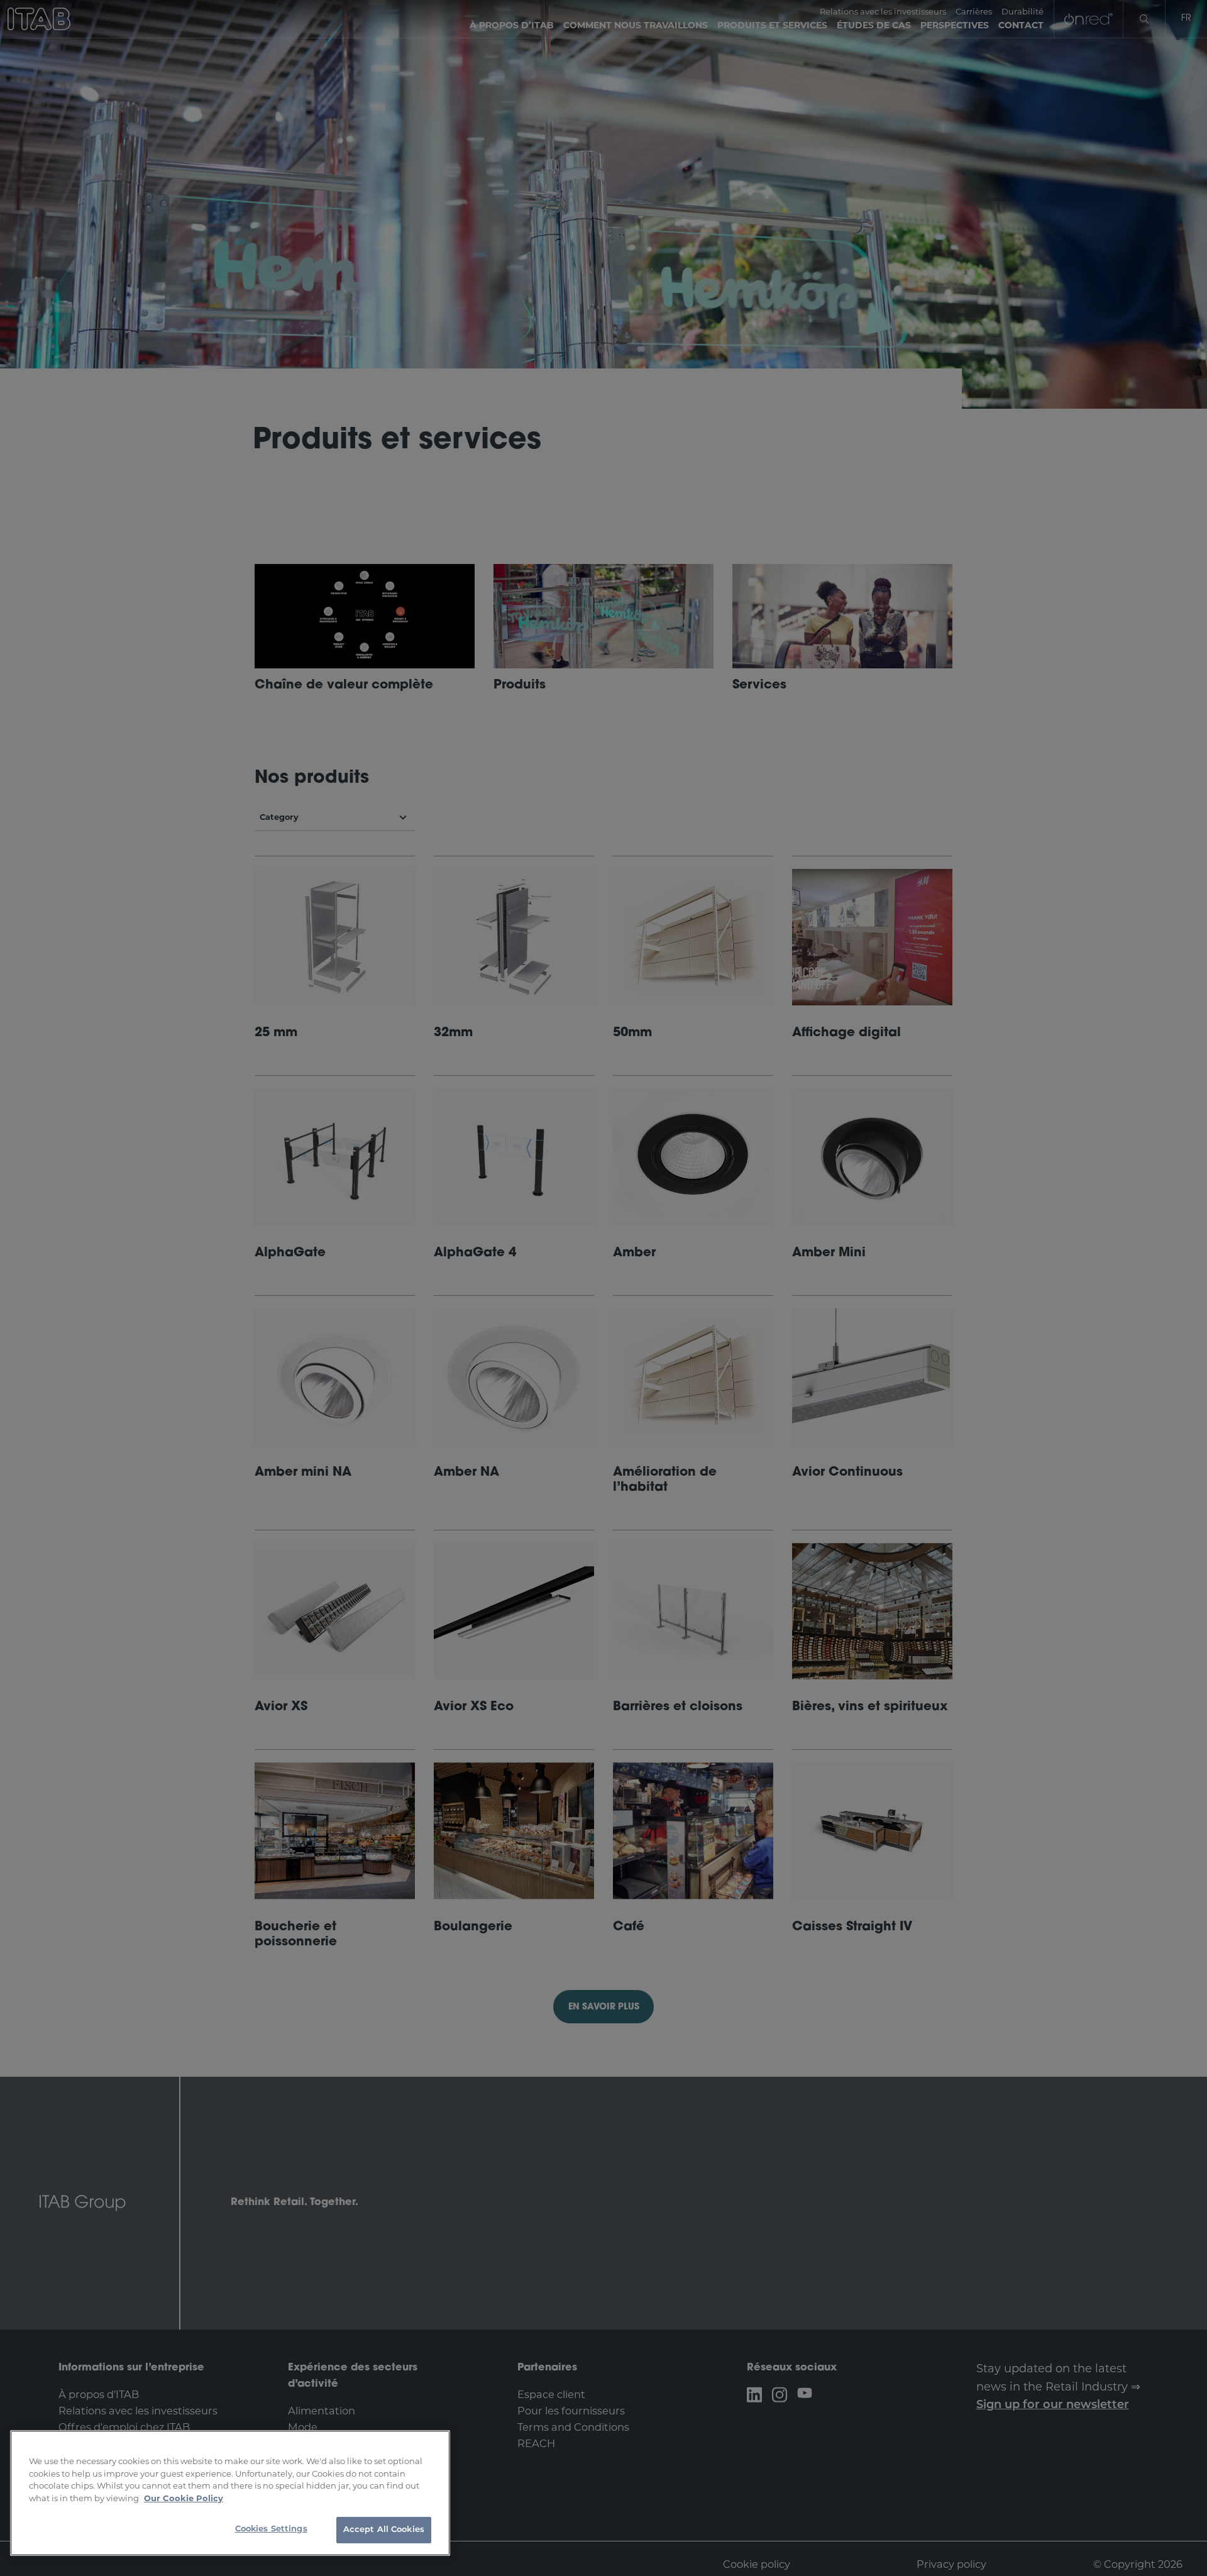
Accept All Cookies (384, 2530)
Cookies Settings (271, 2529)
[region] (230, 2493)
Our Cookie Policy (184, 2498)
